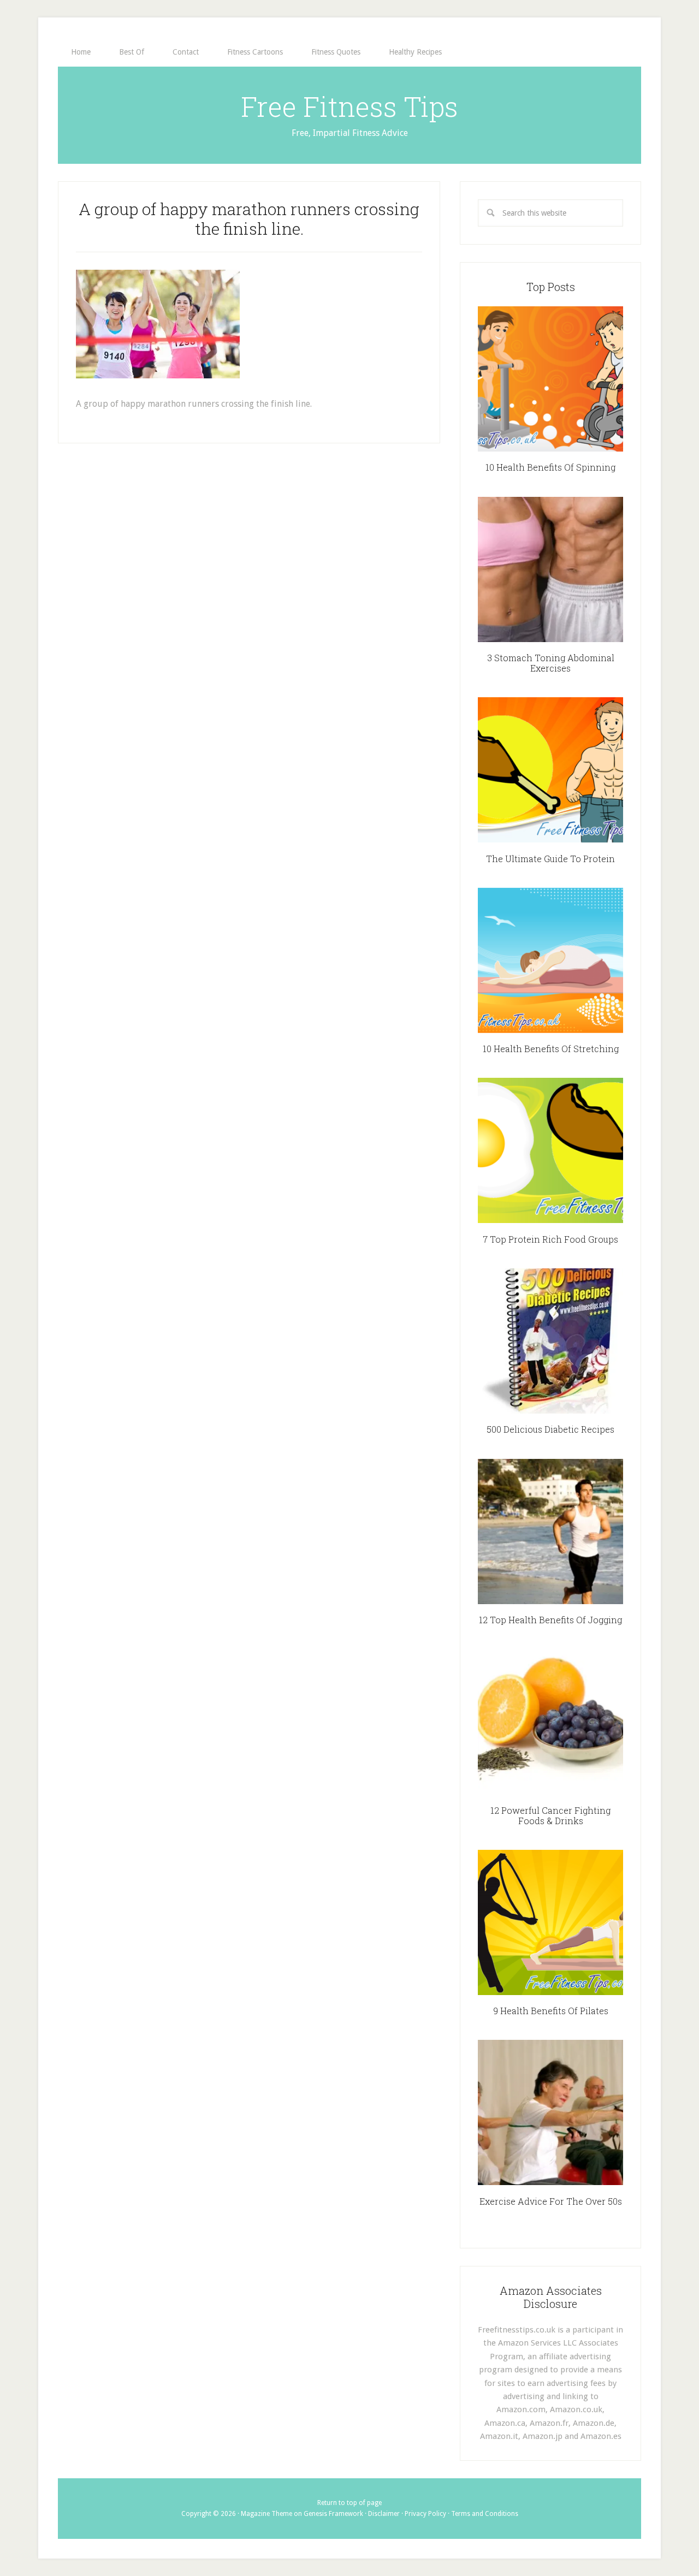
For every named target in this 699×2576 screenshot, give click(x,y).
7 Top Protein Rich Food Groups (550, 1239)
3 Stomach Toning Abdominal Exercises (551, 663)
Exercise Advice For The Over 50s (551, 2201)
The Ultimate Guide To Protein (550, 859)
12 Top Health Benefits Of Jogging (550, 1620)
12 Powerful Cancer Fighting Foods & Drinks (550, 1815)
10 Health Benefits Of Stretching (551, 1049)
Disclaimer (384, 2514)
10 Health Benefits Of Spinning (550, 467)
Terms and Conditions (485, 2514)
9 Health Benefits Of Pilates (551, 2011)
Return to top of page (349, 2503)
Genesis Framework (333, 2514)
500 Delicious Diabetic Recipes (550, 1429)
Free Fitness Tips (349, 106)
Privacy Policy (425, 2514)
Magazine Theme (266, 2514)
